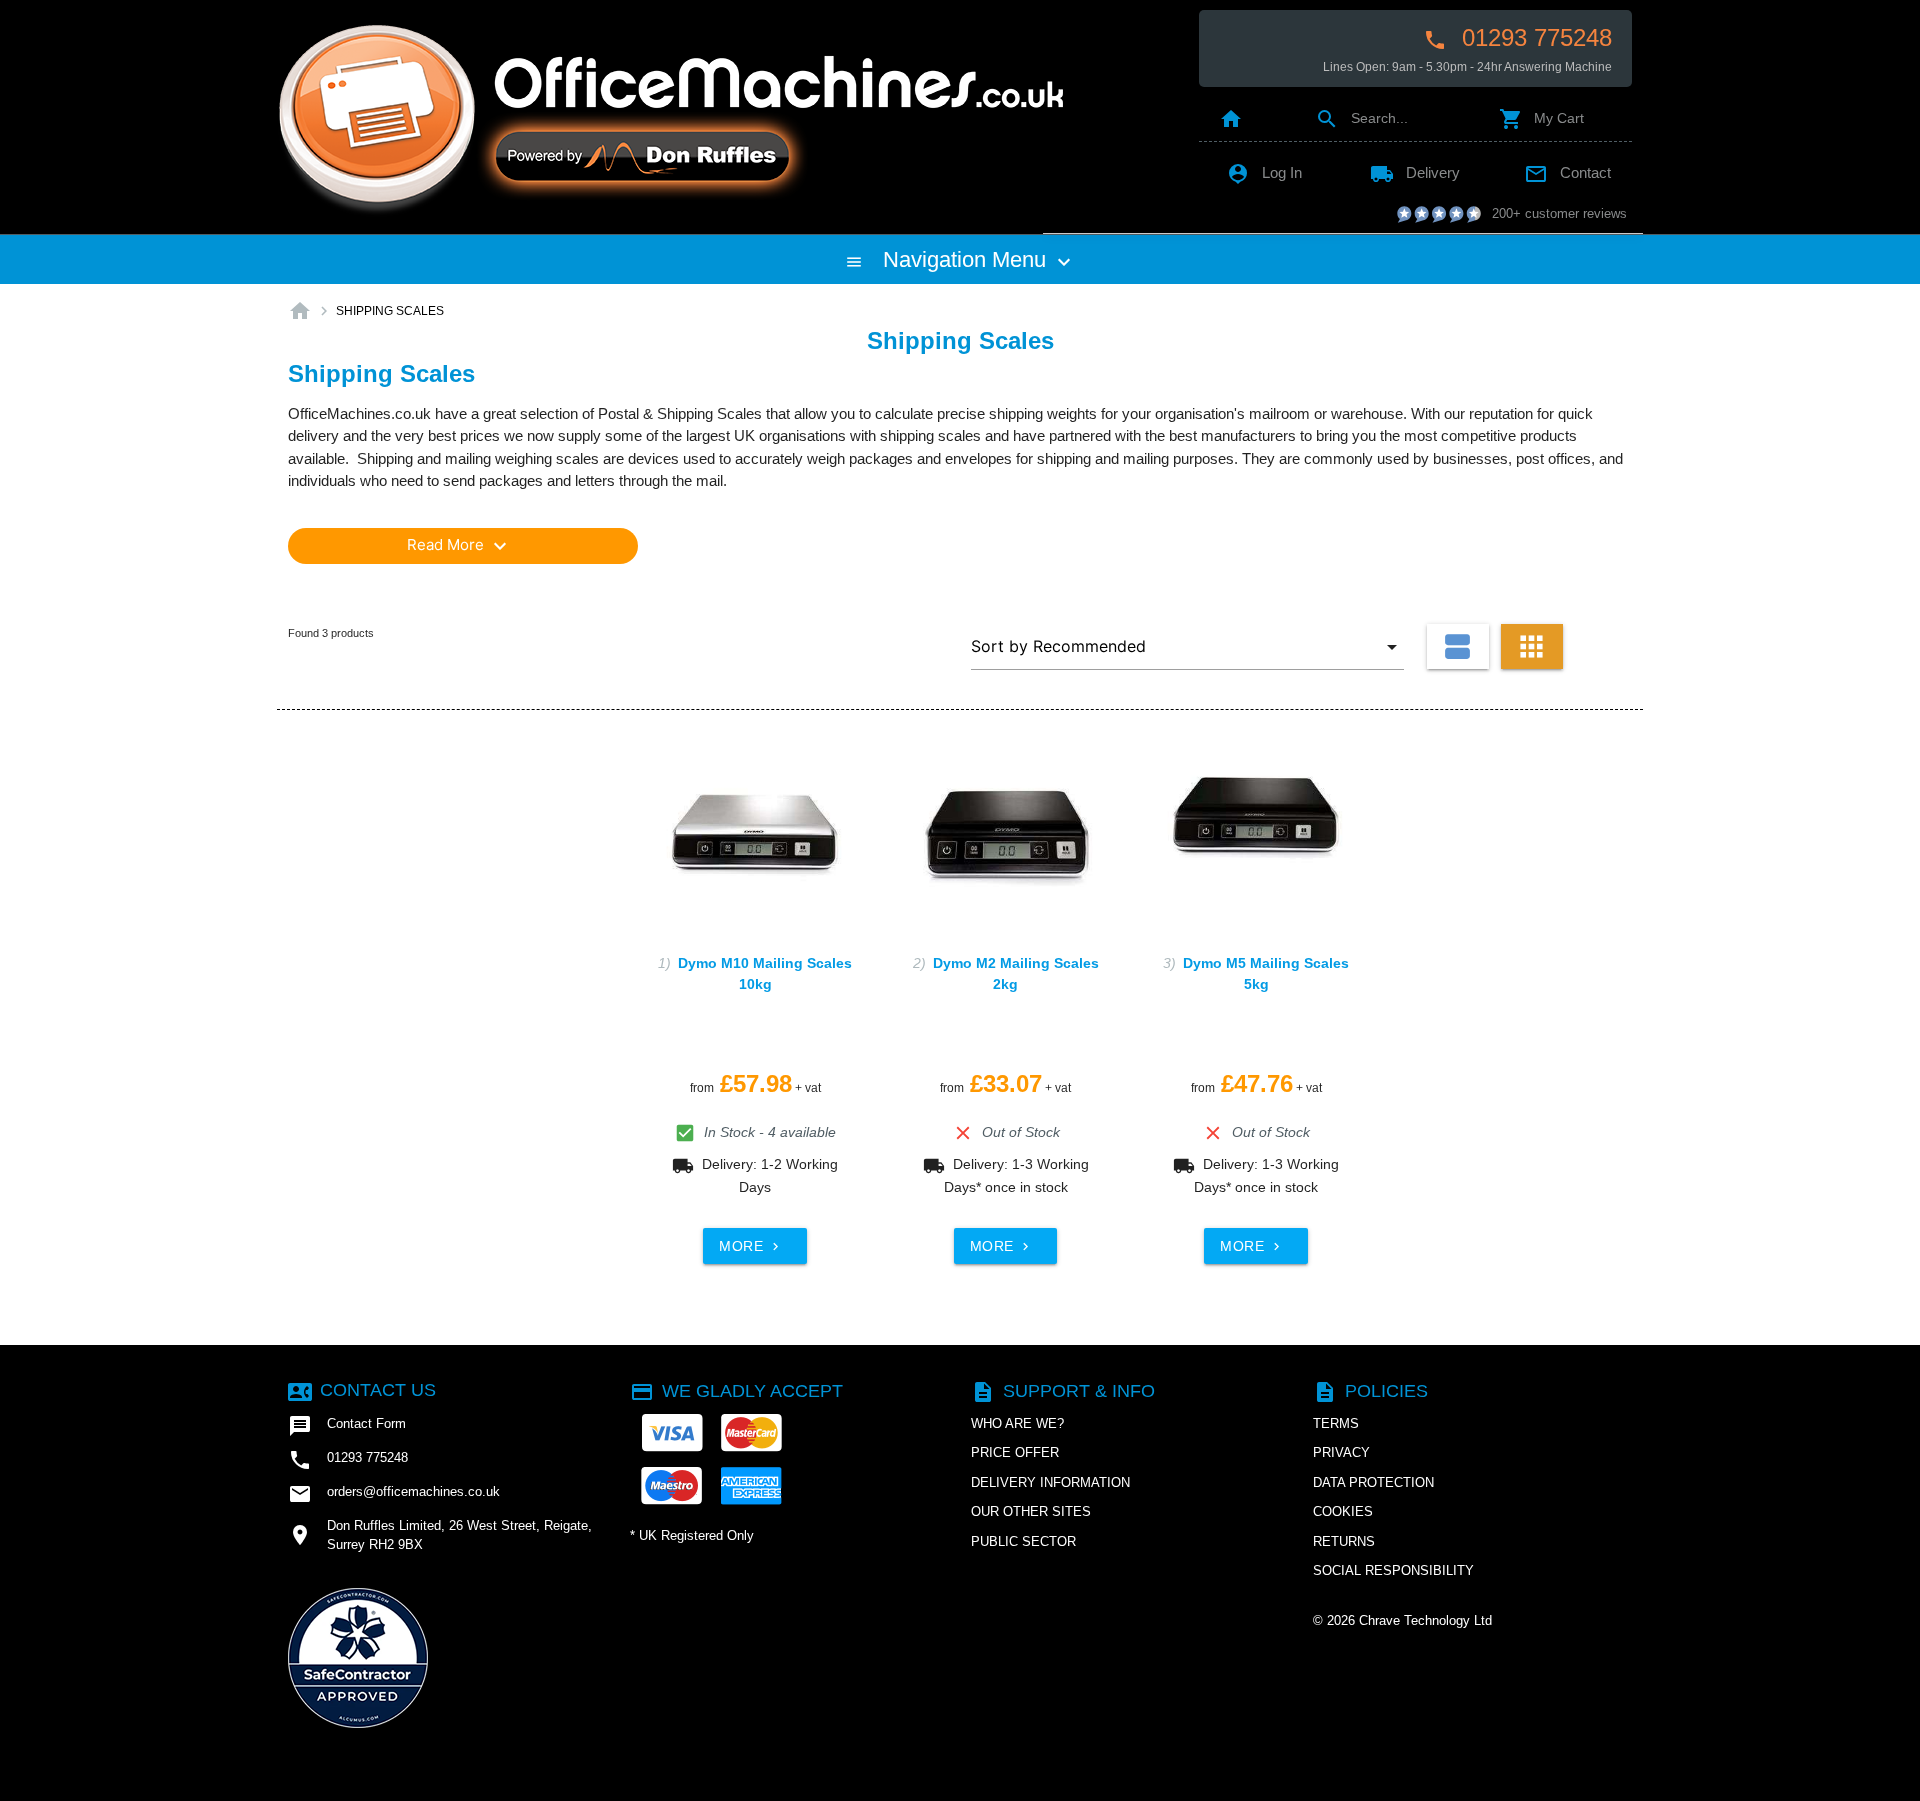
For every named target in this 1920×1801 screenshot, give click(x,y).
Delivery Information (1050, 1482)
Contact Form (347, 1426)
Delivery (1415, 172)
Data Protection (1373, 1482)
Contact (1567, 172)
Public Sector (1023, 1541)
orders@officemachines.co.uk (394, 1494)
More (751, 1246)
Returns (1344, 1541)
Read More (459, 546)
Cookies (1343, 1511)
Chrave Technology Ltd (1425, 1620)
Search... (1361, 118)
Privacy (1341, 1452)
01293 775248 (1517, 38)
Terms (1336, 1423)
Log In (1264, 172)
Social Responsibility (1393, 1570)
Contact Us (362, 1390)
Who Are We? (1017, 1423)
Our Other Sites (1031, 1511)
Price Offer (1015, 1452)
